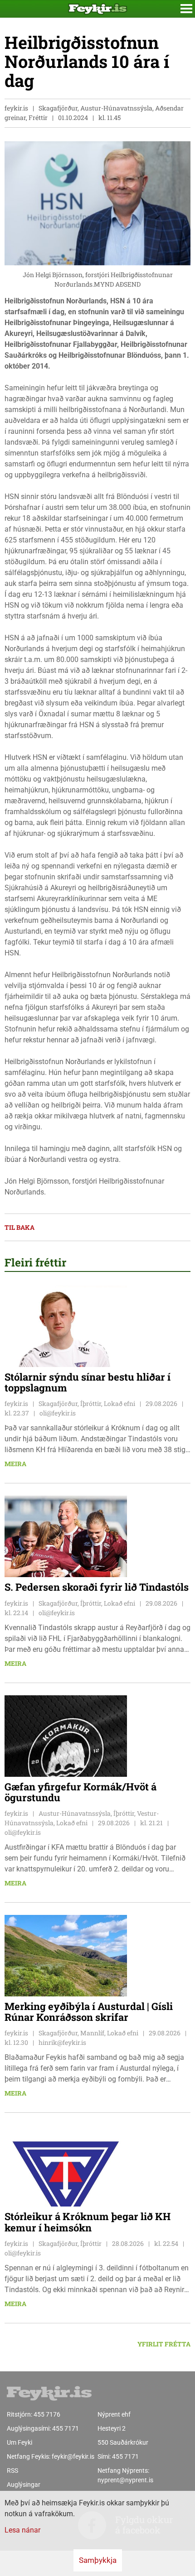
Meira (15, 1464)
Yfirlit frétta (164, 2344)
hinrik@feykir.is (62, 2042)
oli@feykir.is (58, 1413)
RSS (12, 2470)
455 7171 (66, 2428)
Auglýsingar (24, 2485)
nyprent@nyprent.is (125, 2480)
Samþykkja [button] (98, 2560)
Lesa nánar (22, 2530)
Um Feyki (19, 2442)
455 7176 (47, 2414)
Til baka (19, 1227)
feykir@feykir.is (73, 2456)
